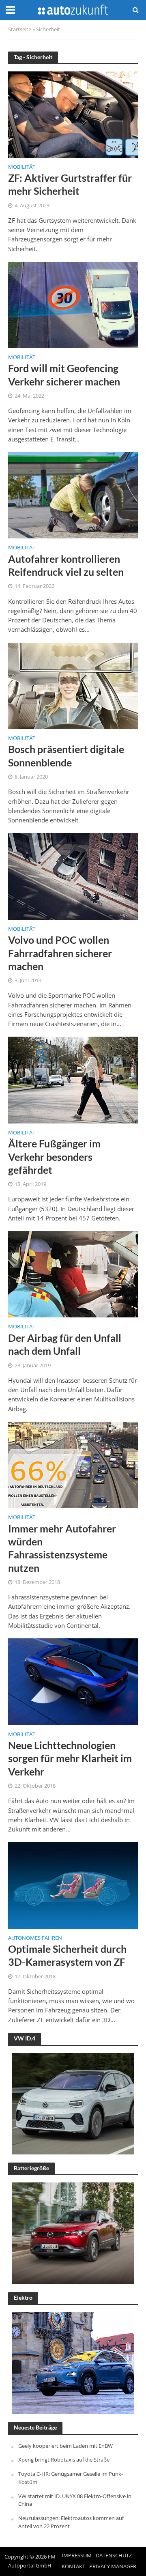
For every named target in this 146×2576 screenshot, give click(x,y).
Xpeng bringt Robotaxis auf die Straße (64, 2460)
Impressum (77, 2556)
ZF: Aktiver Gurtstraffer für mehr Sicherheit (70, 184)
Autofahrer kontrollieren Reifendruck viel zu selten (66, 565)
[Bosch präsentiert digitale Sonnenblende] (73, 685)
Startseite (20, 29)
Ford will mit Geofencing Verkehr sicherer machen (64, 374)
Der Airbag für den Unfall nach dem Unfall (65, 1344)
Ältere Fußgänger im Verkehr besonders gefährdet (54, 1157)
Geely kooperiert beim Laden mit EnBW (65, 2446)
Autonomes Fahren (35, 1939)
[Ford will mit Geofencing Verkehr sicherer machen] (73, 304)
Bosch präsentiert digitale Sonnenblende (66, 755)
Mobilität (22, 168)
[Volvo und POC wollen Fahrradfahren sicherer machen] (73, 876)
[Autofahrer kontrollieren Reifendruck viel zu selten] (73, 495)
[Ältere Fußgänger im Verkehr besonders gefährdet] (73, 1079)
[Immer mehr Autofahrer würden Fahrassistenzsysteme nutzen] (73, 1464)
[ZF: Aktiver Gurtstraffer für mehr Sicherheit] (73, 114)
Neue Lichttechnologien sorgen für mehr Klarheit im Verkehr (70, 1758)
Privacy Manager (113, 2566)
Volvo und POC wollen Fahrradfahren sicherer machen (60, 953)
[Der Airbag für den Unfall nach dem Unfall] (73, 1274)
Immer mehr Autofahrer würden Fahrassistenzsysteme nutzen (62, 1548)
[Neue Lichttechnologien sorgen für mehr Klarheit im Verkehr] (73, 1681)
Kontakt (73, 2566)
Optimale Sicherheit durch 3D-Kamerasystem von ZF (67, 1955)
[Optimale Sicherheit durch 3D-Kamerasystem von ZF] (73, 1885)
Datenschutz (114, 2556)
